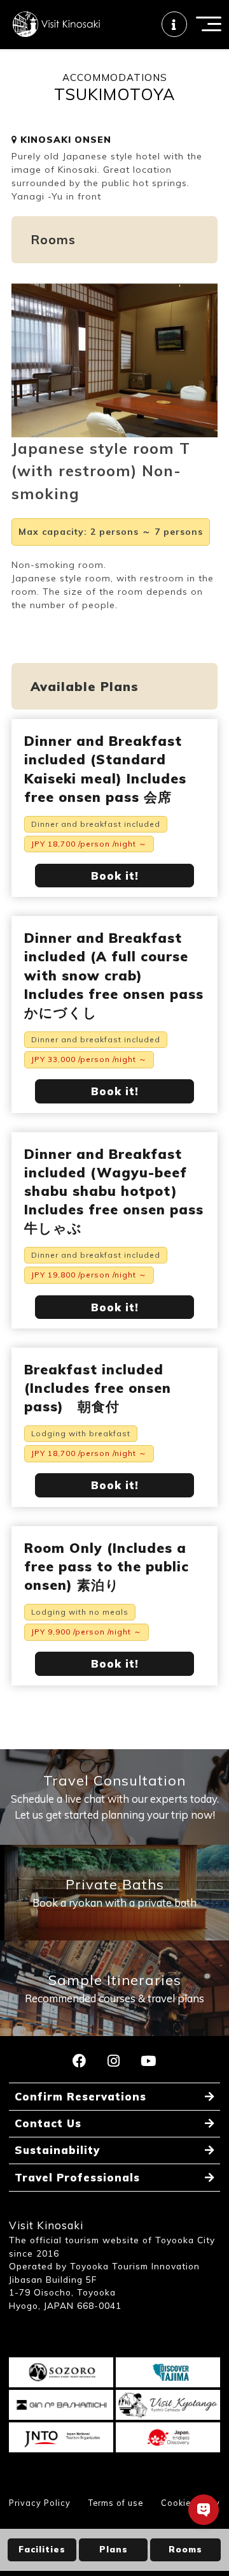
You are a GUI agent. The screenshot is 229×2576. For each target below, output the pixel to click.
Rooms (185, 2549)
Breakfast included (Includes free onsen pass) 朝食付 (98, 1388)
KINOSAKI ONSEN (64, 140)
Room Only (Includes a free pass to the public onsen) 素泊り (107, 1566)
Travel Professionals (77, 2177)
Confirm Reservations (80, 2096)
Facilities (42, 2549)
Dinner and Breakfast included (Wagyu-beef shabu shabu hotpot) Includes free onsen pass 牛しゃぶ (114, 1191)
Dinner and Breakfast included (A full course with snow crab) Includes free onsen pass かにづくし (114, 975)
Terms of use (116, 2503)
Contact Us (48, 2123)
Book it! (115, 876)
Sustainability (57, 2150)
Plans (114, 2549)
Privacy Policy (40, 2503)
